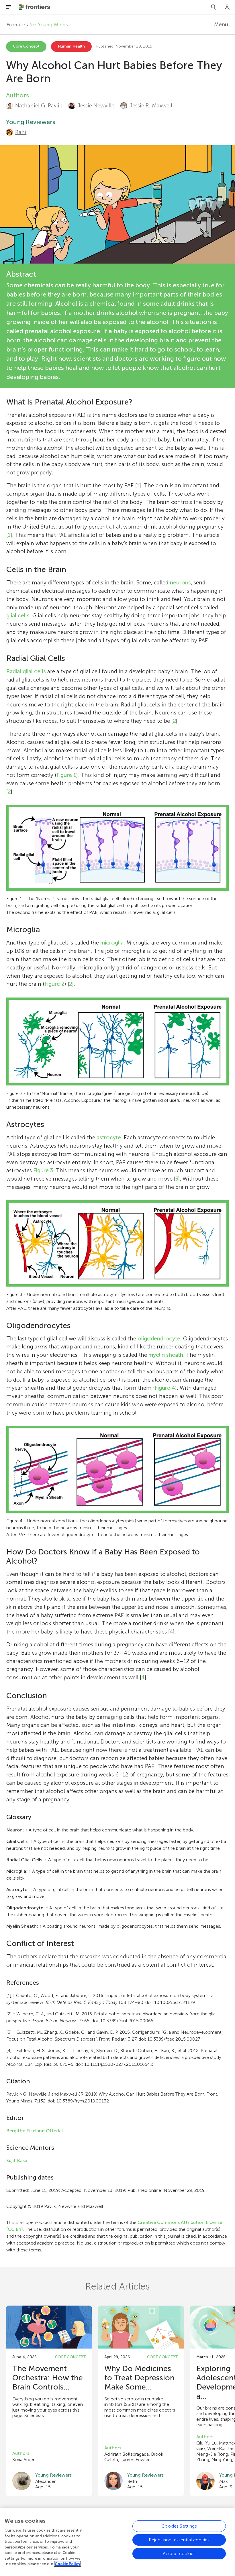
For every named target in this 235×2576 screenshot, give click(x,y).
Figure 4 (165, 1388)
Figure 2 (54, 984)
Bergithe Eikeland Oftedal (35, 2131)
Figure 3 (43, 1170)
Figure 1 (66, 775)
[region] (117, 2542)
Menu (221, 24)
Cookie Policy (67, 2564)
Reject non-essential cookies (179, 2540)
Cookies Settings (179, 2526)
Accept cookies (179, 2554)
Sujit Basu (17, 2160)
